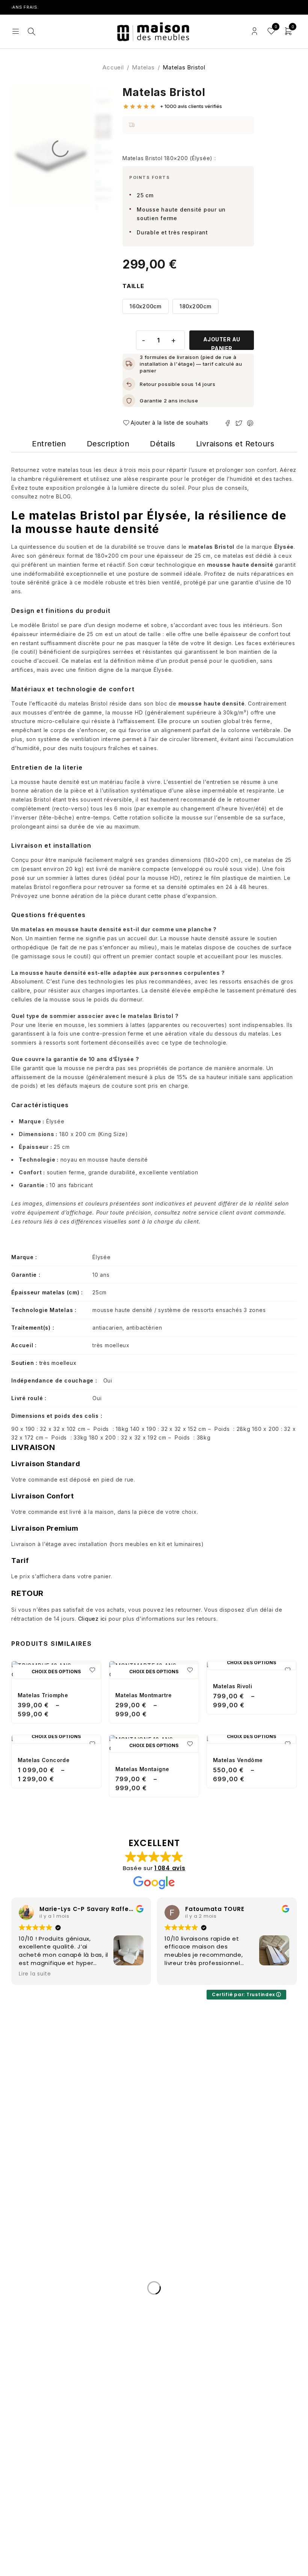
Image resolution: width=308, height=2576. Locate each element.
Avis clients (31, 2351)
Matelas (143, 67)
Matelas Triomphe (43, 1695)
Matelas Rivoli (233, 1686)
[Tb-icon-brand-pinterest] (80, 2247)
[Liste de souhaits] (168, 423)
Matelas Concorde (44, 1760)
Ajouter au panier (222, 343)
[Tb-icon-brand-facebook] (45, 2247)
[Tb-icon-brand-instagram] (68, 2247)
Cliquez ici (92, 1619)
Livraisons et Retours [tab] (235, 444)
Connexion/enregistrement (254, 31)
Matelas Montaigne (142, 1769)
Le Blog (25, 2333)
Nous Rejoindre (38, 2369)
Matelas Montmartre (144, 1695)
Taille (133, 286)
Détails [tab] (163, 444)
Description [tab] (108, 444)
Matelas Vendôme (238, 1760)
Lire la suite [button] (211, 1974)
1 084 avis (170, 1868)
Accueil (113, 67)
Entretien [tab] (49, 444)
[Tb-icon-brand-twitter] (57, 2247)
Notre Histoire (36, 2316)
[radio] (146, 306)
